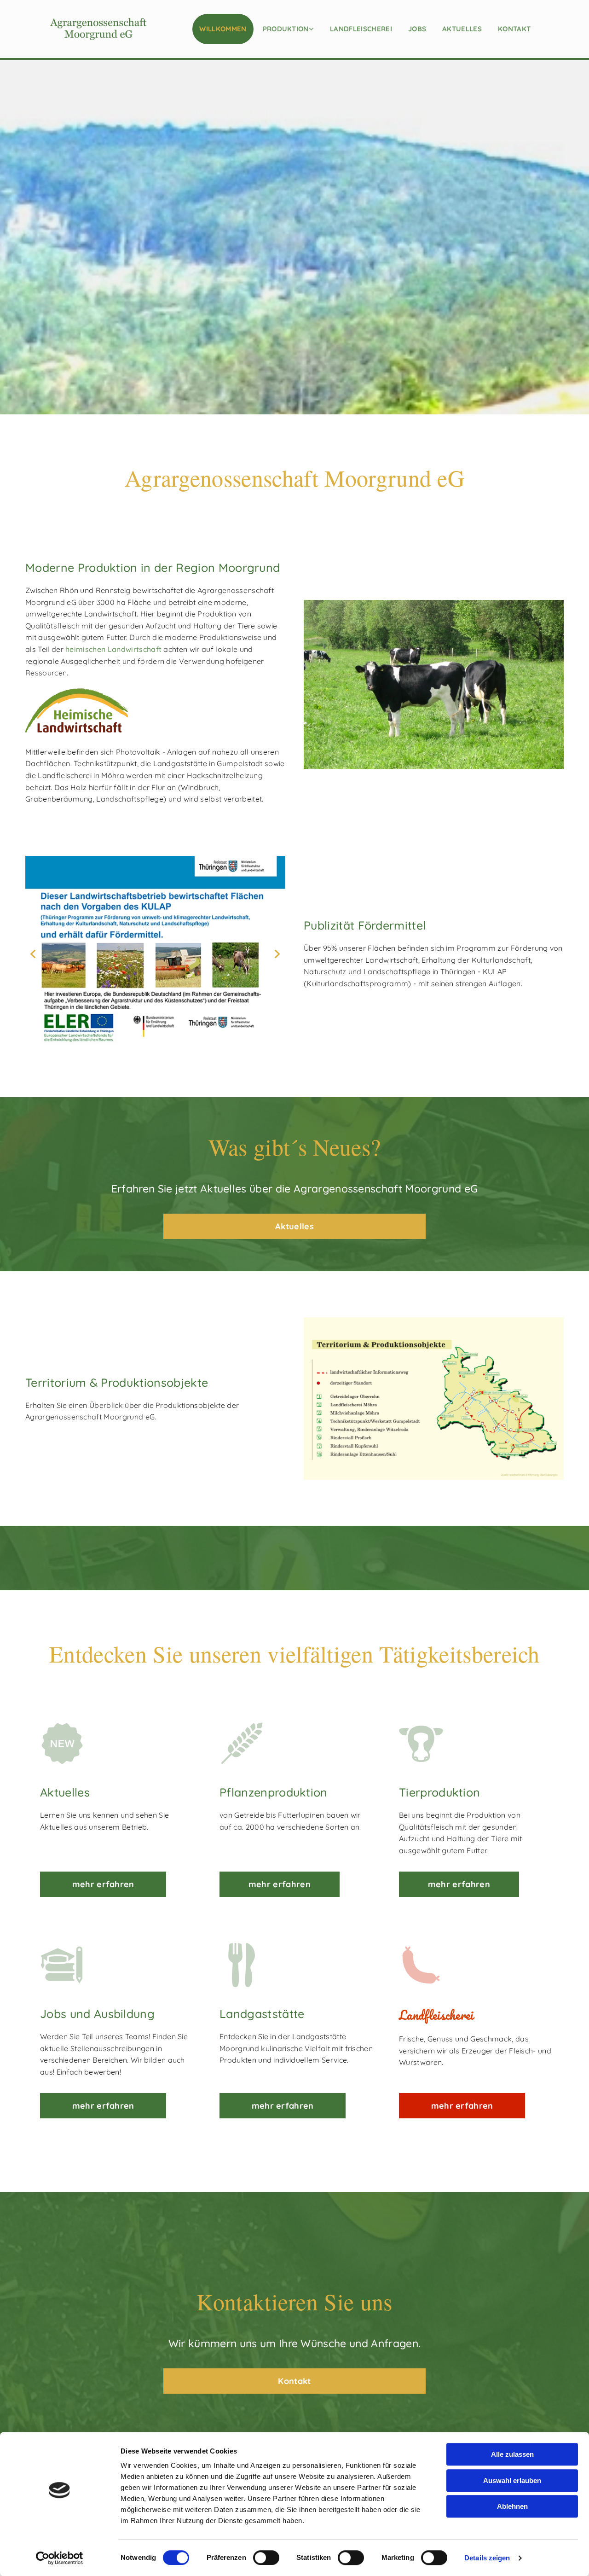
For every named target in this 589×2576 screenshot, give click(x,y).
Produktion (286, 29)
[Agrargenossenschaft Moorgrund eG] (98, 29)
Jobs (417, 29)
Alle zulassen (512, 2454)
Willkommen (223, 29)
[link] (290, 29)
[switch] (266, 2558)
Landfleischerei (361, 29)
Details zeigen (487, 2558)
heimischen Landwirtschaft (113, 649)
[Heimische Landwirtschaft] (155, 710)
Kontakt (514, 29)
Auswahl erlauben (512, 2480)
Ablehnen (512, 2506)
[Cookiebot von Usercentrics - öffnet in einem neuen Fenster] (60, 2558)
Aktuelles (462, 29)
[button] (294, 1227)
